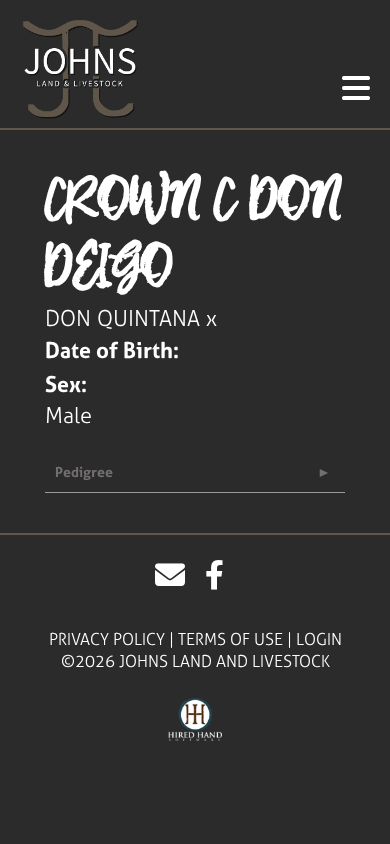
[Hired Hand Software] (195, 720)
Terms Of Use (230, 639)
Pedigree (84, 471)
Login (319, 639)
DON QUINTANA (122, 318)
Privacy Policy (107, 639)
